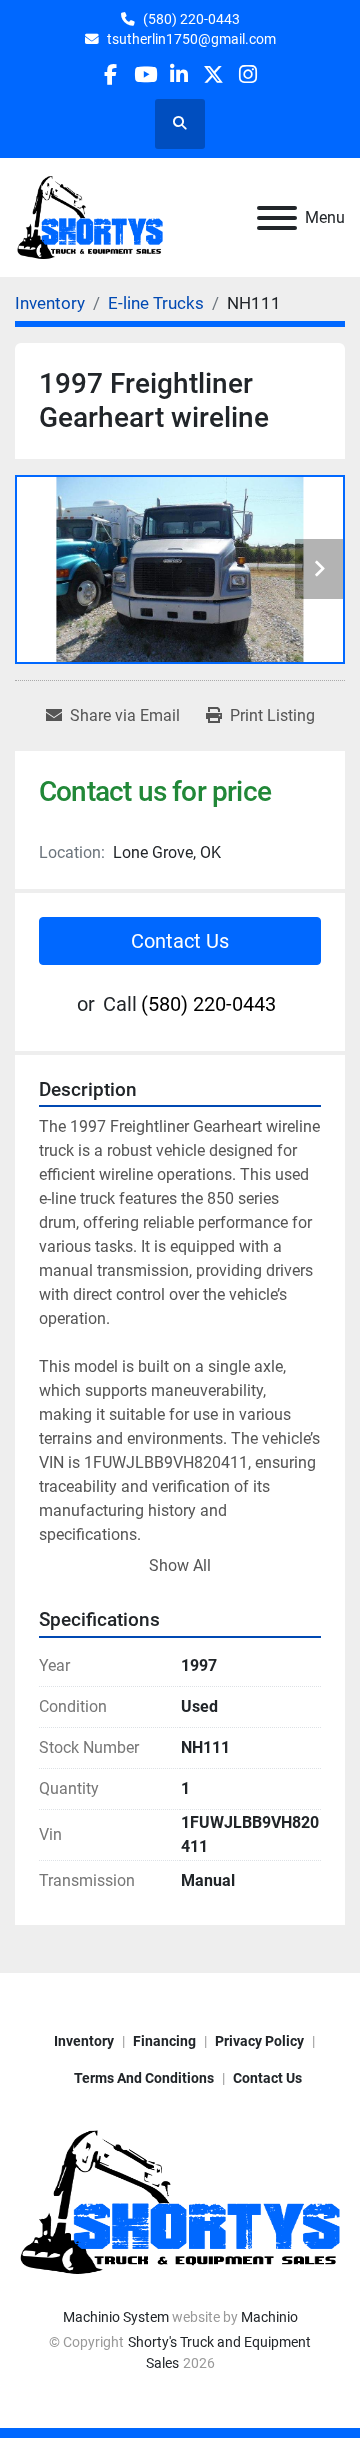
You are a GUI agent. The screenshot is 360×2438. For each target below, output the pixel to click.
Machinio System (116, 2317)
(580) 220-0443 (191, 19)
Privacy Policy (259, 2041)
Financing (164, 2041)
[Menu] (277, 218)
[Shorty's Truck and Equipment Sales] (180, 2201)
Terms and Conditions (144, 2078)
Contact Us (180, 941)
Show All (180, 1565)
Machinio (269, 2317)
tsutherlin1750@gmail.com (191, 39)
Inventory (84, 2041)
